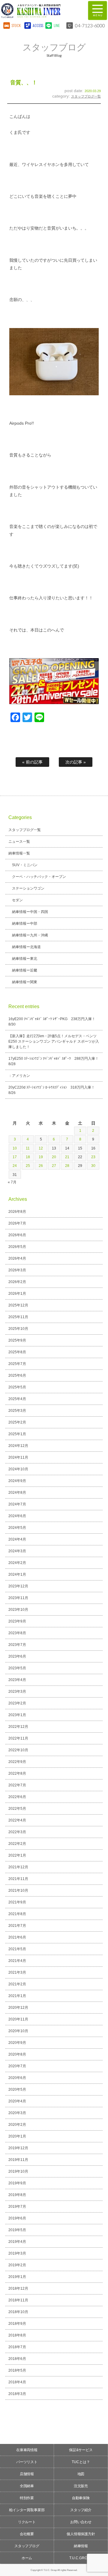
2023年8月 (17, 1633)
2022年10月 (18, 1750)
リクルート (27, 2522)
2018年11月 (18, 2300)
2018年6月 (17, 2359)
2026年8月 (17, 1212)
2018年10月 (18, 2312)
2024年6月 (17, 1516)
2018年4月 (17, 2382)
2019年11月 (18, 2160)
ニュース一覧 (19, 842)
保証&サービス (81, 2450)
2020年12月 (18, 2008)
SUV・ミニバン (25, 865)
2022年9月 (17, 1762)
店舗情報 (27, 2474)
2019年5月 (17, 2230)
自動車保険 (81, 2498)
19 (41, 1157)
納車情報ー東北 (25, 959)
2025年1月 (17, 1434)
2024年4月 (17, 1539)
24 (15, 1166)
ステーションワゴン (28, 888)
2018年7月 (17, 2347)
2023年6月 (17, 1656)
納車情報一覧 (19, 853)
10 (15, 1148)
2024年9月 (17, 1481)
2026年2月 (17, 1282)
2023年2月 (17, 1703)
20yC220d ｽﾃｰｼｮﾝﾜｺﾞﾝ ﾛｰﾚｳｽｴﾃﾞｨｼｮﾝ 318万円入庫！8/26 (52, 1090)
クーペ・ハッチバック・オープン (39, 877)
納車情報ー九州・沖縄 (30, 935)
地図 (81, 2474)
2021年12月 (18, 1867)
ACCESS (37, 25)
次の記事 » (76, 762)
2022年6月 (17, 1797)
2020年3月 (17, 2113)
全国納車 (27, 2486)
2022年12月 (18, 1727)
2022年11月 (18, 1738)
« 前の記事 (32, 762)
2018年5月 (17, 2370)
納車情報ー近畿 (25, 970)
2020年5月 (17, 2089)
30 (93, 1166)
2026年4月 (17, 1258)
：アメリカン (19, 1076)
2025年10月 (18, 1329)
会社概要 (27, 2534)
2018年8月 (17, 2335)
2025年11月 (18, 1317)
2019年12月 (18, 2148)
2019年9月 (17, 2183)
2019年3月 (17, 2253)
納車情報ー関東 (25, 982)
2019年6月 (17, 2218)
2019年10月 (18, 2171)
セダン (17, 900)
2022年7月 (17, 1785)
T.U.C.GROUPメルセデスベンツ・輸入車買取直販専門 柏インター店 (42, 11)
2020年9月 (17, 2043)
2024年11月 (18, 1457)
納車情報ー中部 (25, 923)
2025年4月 (17, 1399)
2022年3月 (17, 1832)
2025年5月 (17, 1387)
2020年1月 (17, 2136)
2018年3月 (17, 2394)
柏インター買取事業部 (27, 2510)
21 (67, 1157)
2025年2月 (17, 1422)
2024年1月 (17, 1574)
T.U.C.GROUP (81, 2558)
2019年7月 (17, 2207)
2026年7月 (17, 1223)
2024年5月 (17, 1528)
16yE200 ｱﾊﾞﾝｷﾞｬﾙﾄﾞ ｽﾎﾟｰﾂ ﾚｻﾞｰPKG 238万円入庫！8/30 (52, 1022)
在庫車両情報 (27, 2450)
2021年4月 (17, 1961)
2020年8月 (17, 2054)
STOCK (16, 25)
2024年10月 (18, 1469)
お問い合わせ (81, 2522)
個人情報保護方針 (81, 2534)
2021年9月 (17, 1902)
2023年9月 (17, 1621)
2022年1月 (17, 1855)
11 (28, 1148)
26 (41, 1166)
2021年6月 (17, 1937)
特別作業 (27, 2498)
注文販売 (81, 2486)
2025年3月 (17, 1411)
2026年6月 (17, 1235)
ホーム (27, 2558)
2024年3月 (17, 1551)
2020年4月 (17, 2101)
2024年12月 (18, 1446)
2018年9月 (17, 2324)
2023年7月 (17, 1645)
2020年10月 (18, 2031)
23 (93, 1157)
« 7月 (12, 1182)
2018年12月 (18, 2288)
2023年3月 (17, 1692)
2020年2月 (17, 2125)
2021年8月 (17, 1914)
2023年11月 (18, 1598)
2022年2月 (17, 1844)
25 (28, 1166)
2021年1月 (17, 1996)
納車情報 (81, 2546)
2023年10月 (18, 1610)
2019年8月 (17, 2195)
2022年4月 (17, 1820)
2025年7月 (17, 1364)
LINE (57, 25)
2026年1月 (17, 1294)
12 (41, 1148)
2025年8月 (17, 1352)
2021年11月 (18, 1879)
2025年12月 (18, 1305)
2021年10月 (18, 1891)
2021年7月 (17, 1926)
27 (54, 1166)
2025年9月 (17, 1340)
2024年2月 (17, 1563)
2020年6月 (17, 2078)
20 (54, 1157)
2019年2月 (17, 2265)
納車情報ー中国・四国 (30, 912)
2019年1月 (17, 2277)
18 (28, 1157)
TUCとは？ (81, 2462)
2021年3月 (17, 1972)
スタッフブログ (27, 2546)
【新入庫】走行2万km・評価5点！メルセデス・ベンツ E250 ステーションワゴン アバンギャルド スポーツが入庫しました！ (54, 1041)
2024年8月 (17, 1493)
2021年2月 (17, 1984)
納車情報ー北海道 (26, 947)
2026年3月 (17, 1270)
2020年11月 (18, 2019)
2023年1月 (17, 1715)
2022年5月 (17, 1809)
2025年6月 (17, 1375)
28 (67, 1166)
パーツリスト (27, 2462)
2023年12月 (18, 1586)
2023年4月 (17, 1680)
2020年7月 (17, 2066)
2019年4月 (17, 2242)
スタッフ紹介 (81, 2510)
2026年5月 (17, 1247)
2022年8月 (17, 1773)
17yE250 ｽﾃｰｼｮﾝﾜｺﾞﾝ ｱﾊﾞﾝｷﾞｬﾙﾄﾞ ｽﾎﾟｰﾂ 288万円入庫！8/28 (54, 1061)
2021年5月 (17, 1949)
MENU (97, 11)
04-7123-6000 (90, 25)
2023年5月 (17, 1668)
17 (15, 1157)
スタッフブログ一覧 (86, 96)
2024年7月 (17, 1504)
